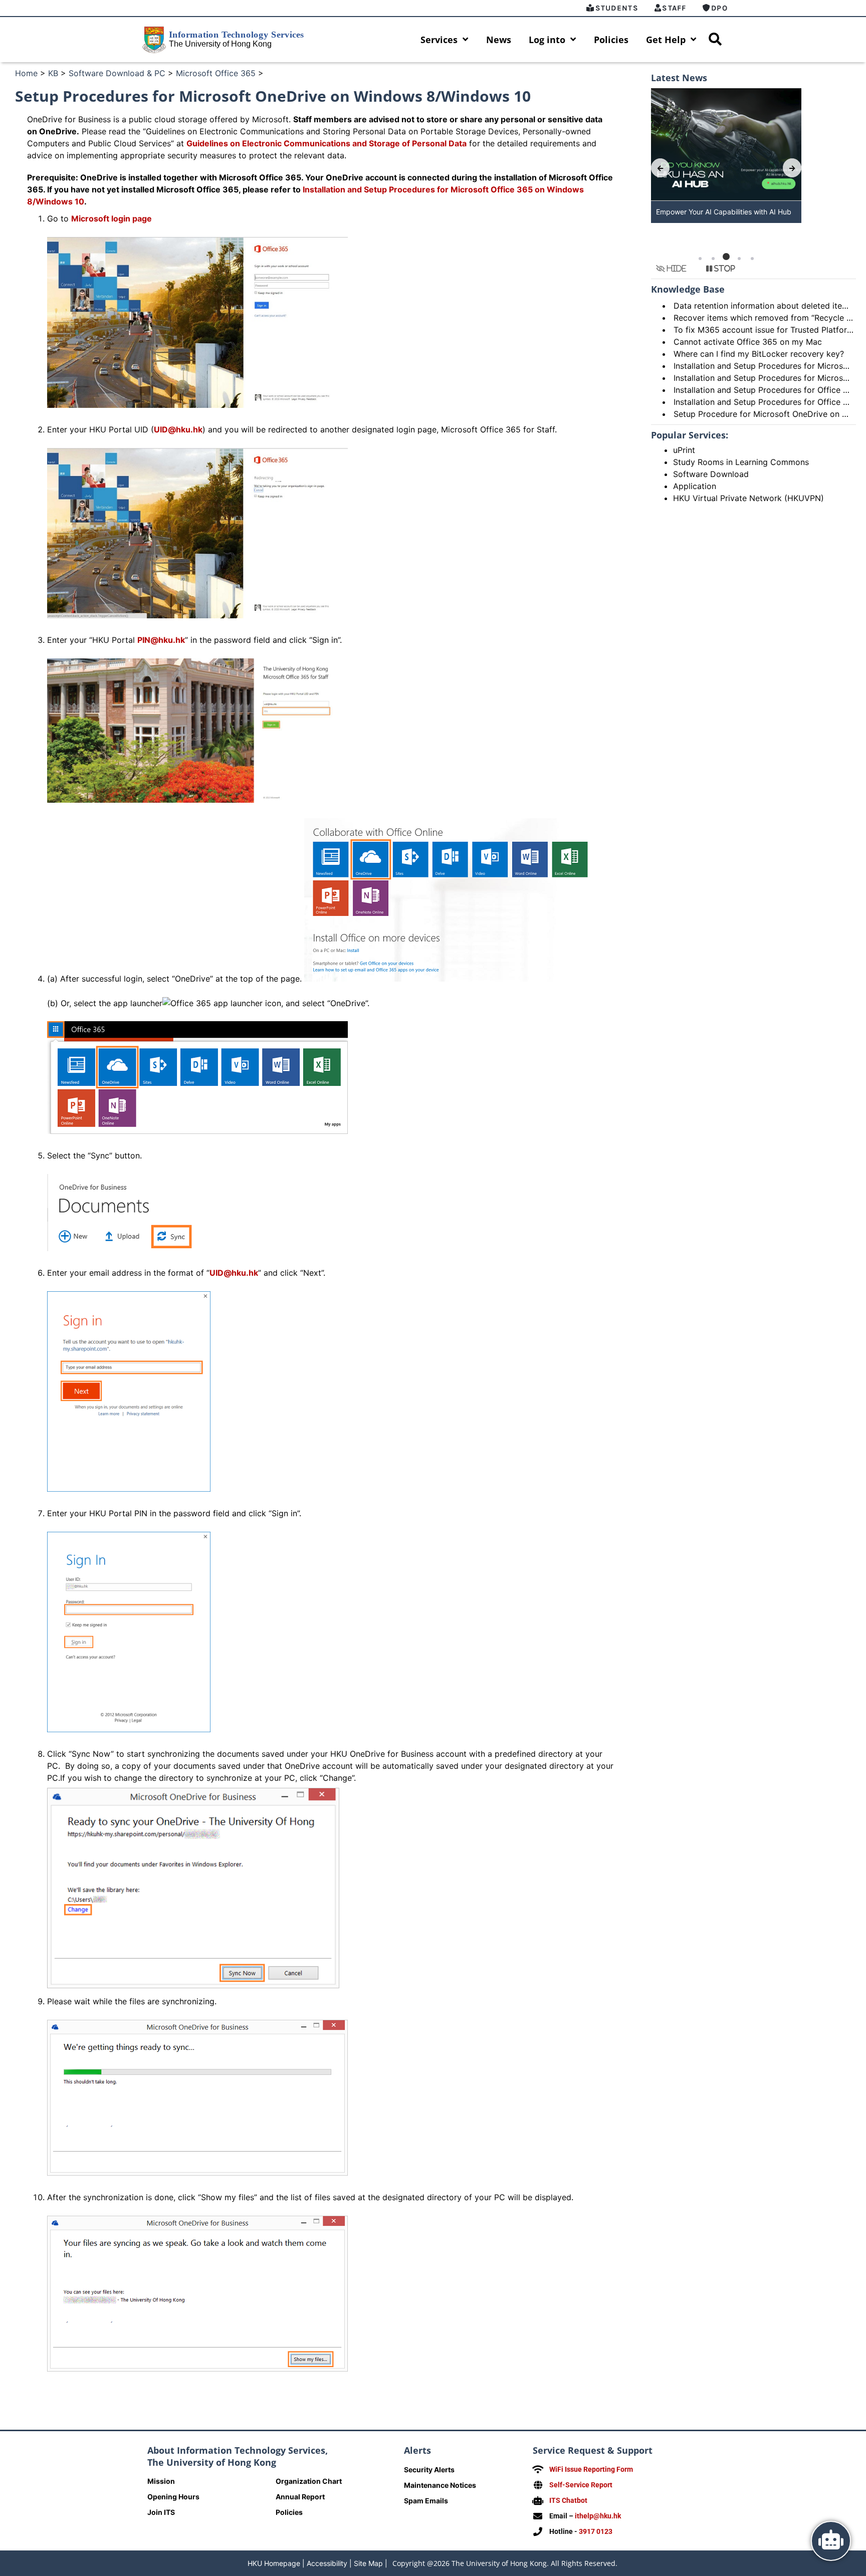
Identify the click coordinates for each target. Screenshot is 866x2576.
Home (26, 73)
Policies (611, 40)
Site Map (368, 2563)
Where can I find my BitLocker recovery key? (759, 354)
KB (53, 73)
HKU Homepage (274, 2563)
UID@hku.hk (178, 429)
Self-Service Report (581, 2485)
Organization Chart (309, 2481)
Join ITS (161, 2512)
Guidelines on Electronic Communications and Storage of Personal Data (327, 143)
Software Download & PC (117, 73)
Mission (161, 2481)
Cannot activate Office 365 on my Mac (748, 342)
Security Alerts (429, 2470)
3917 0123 (596, 2531)
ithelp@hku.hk (598, 2516)
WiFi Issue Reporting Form (591, 2469)
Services (439, 40)
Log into (547, 40)
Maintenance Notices (440, 2485)
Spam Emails (426, 2501)
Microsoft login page (112, 218)
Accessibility (327, 2563)
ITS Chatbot (568, 2500)
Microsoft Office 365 (216, 73)
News (499, 40)
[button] (700, 259)
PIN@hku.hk (161, 640)
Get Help (666, 40)
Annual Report (300, 2497)
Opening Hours (173, 2497)
